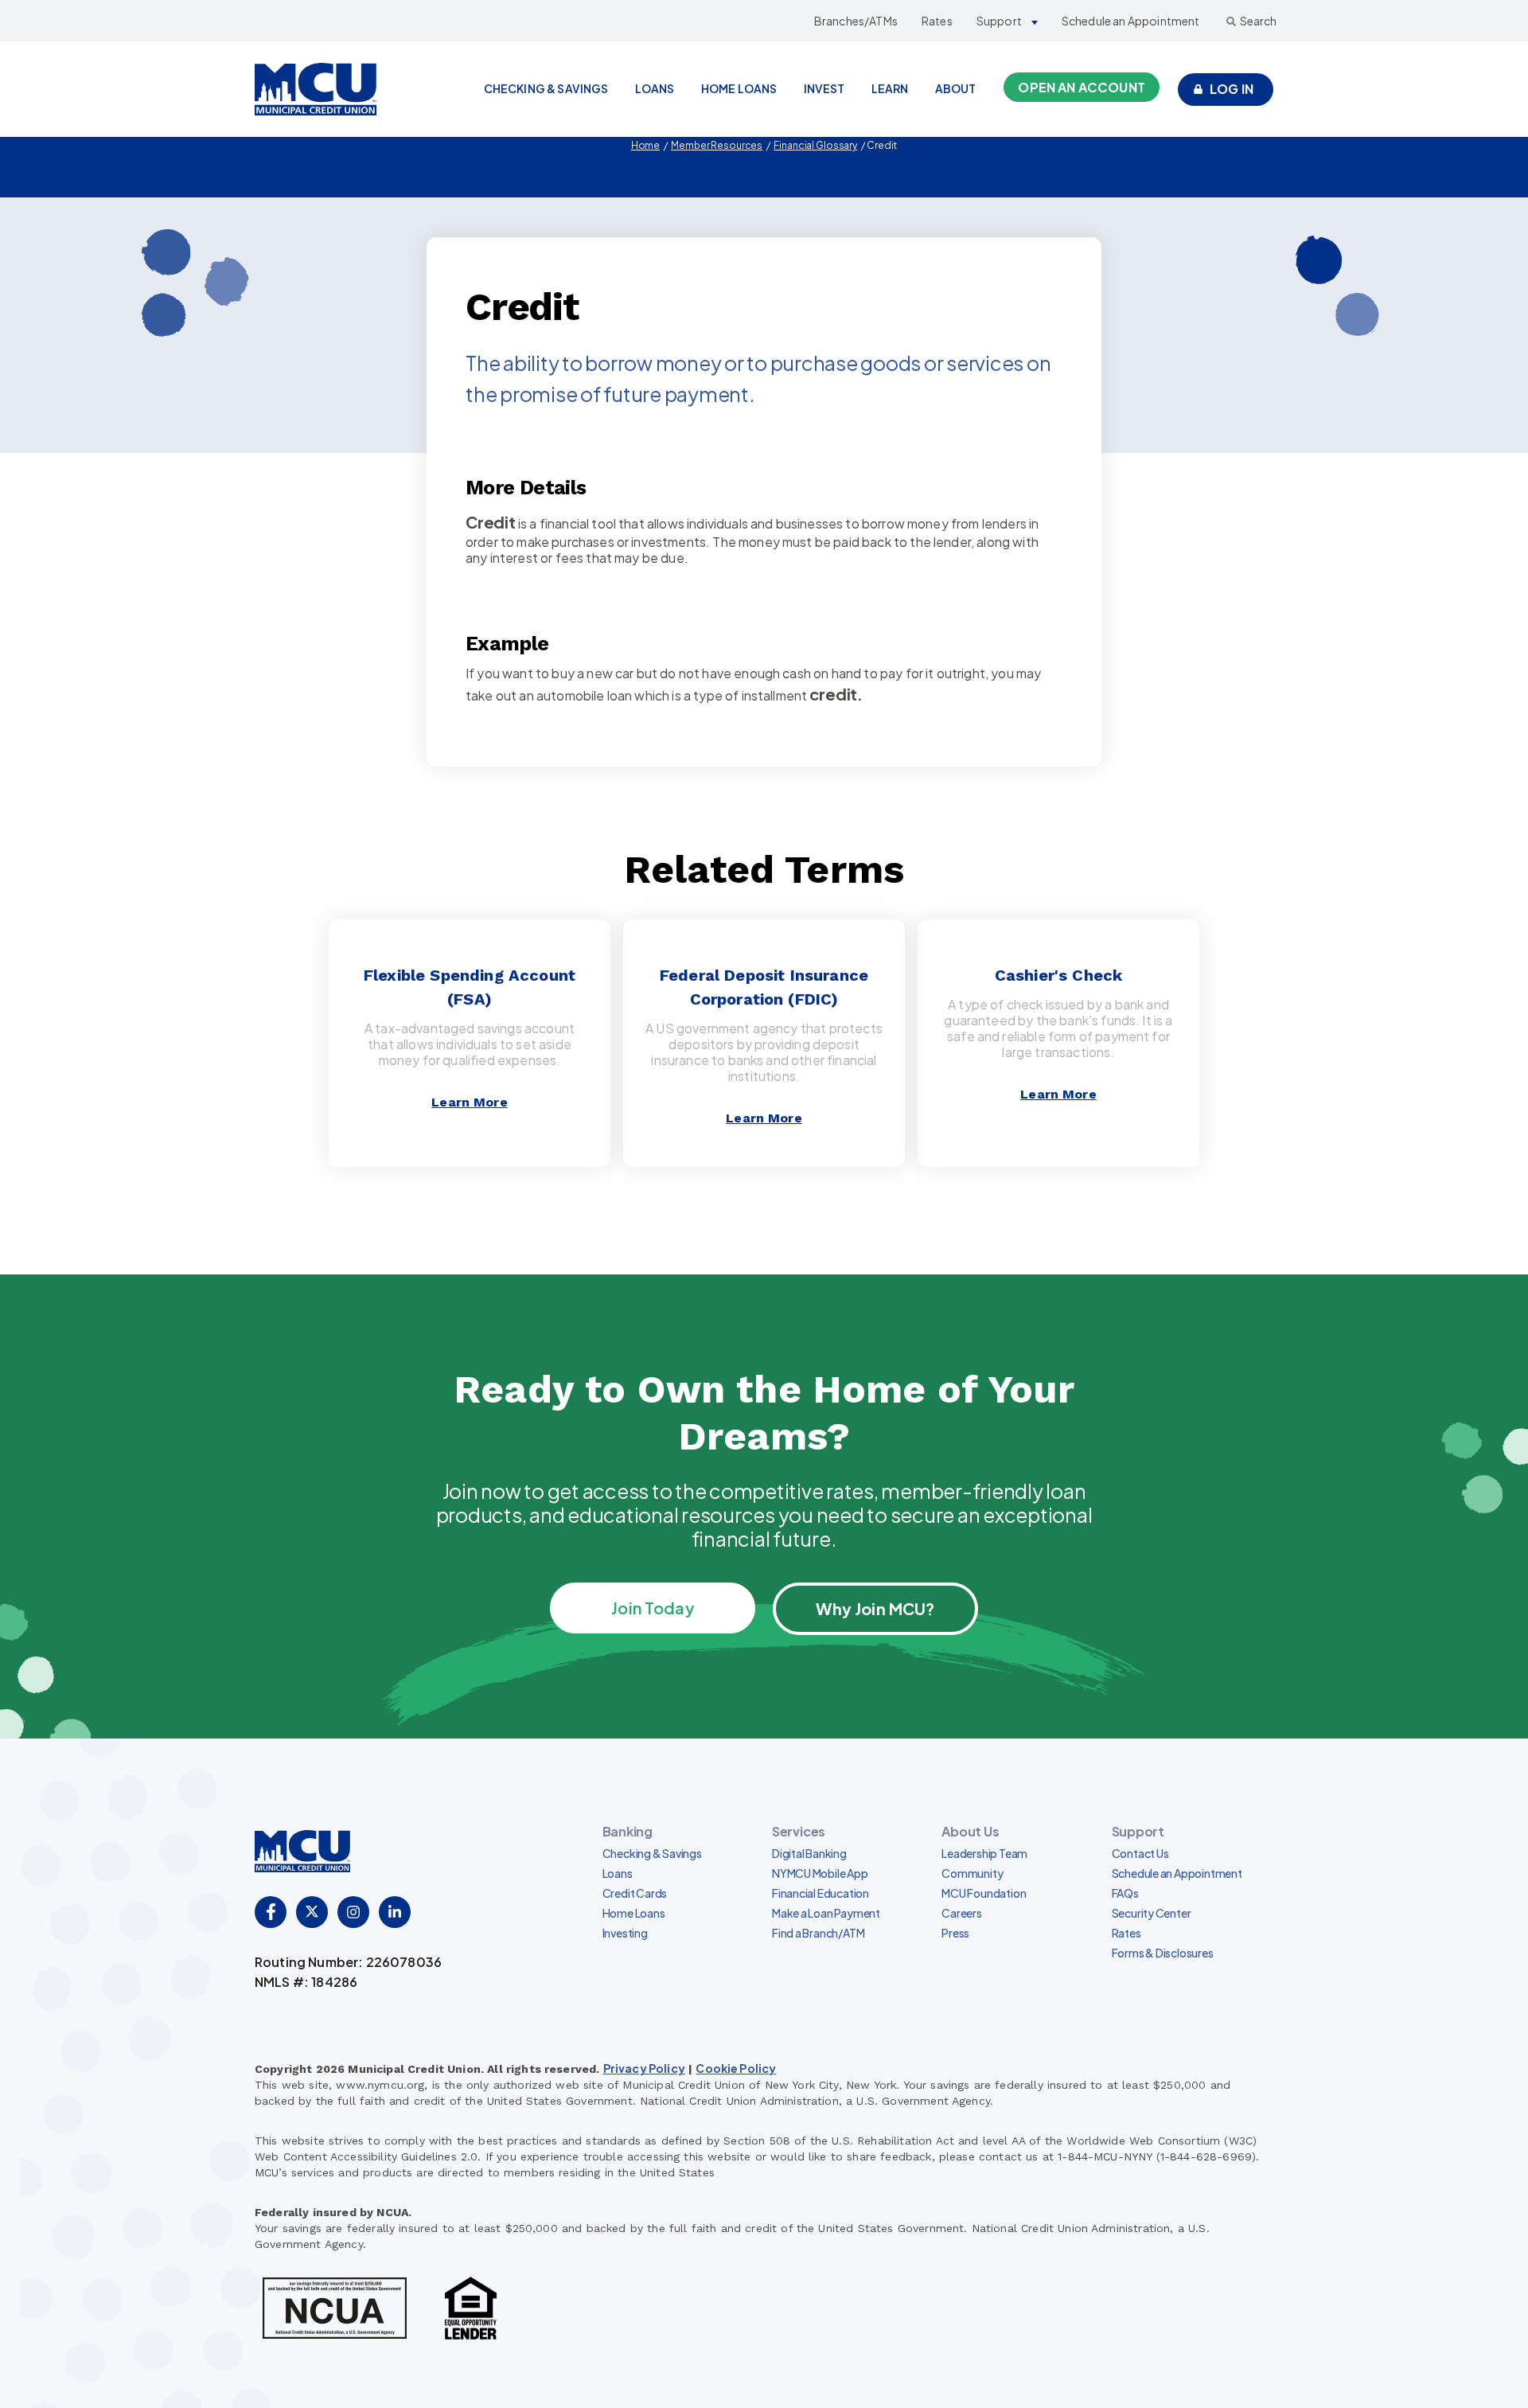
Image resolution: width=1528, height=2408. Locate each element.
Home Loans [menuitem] (634, 1913)
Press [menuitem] (955, 1933)
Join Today (653, 1608)
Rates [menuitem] (1127, 1933)
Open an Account (1081, 87)
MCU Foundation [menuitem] (984, 1893)
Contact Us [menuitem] (1140, 1853)
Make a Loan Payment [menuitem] (826, 1913)
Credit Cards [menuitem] (635, 1893)
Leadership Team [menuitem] (984, 1853)
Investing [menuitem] (625, 1933)
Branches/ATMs (856, 21)
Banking (628, 1831)
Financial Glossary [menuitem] (815, 145)
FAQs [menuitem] (1125, 1893)
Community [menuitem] (972, 1873)
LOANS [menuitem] (655, 88)
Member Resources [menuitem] (717, 145)
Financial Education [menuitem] (821, 1893)
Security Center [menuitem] (1152, 1913)
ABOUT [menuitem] (956, 88)
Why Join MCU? (875, 1608)
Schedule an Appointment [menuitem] (1177, 1873)
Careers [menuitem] (962, 1913)
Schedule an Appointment (1131, 21)
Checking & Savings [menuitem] (652, 1853)
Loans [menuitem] (618, 1873)
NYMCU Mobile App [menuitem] (820, 1873)
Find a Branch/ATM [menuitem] (818, 1933)
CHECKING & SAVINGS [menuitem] (546, 88)
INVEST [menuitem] (824, 88)
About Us (970, 1831)
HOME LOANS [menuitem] (739, 88)
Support (999, 21)
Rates (937, 21)
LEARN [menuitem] (890, 88)
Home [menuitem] (646, 145)
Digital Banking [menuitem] (809, 1853)
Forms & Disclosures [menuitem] (1163, 1953)
